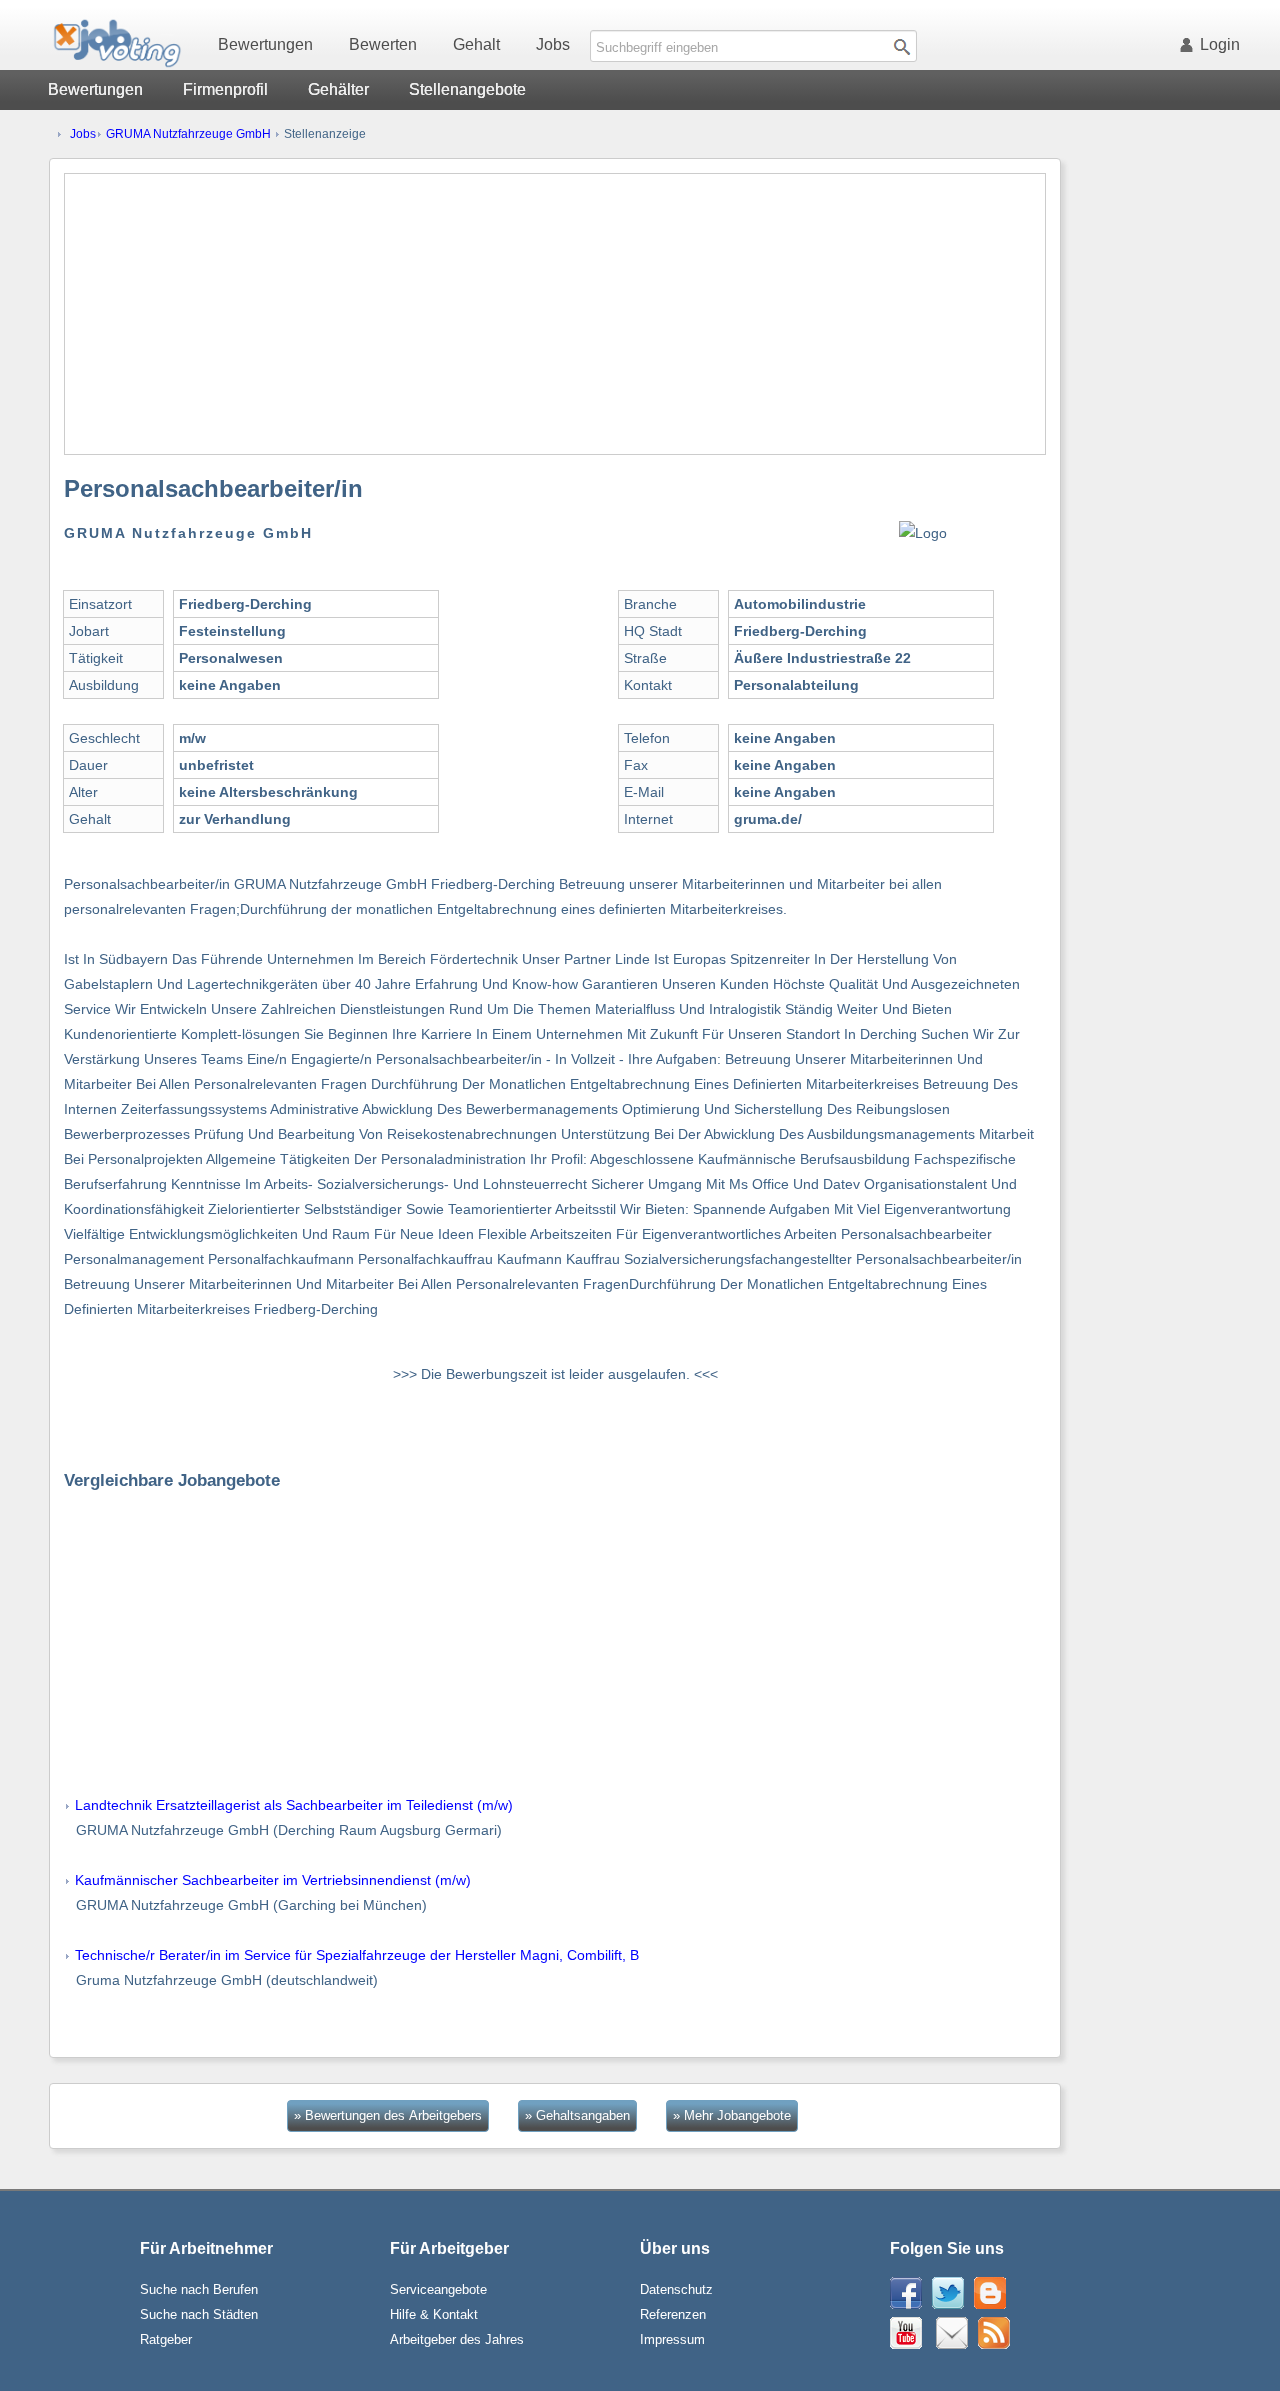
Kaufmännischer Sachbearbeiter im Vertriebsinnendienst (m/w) (273, 1880)
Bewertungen (265, 44)
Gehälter (338, 89)
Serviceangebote (438, 2289)
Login (1220, 44)
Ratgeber (166, 2339)
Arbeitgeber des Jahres (457, 2339)
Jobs (553, 44)
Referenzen (673, 2314)
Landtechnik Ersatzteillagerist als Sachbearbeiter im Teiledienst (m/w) (294, 1805)
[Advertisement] (555, 314)
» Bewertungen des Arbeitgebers (388, 2115)
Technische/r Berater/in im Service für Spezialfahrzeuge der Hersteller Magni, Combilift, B (357, 1955)
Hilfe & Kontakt (434, 2314)
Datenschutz (676, 2289)
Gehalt (476, 44)
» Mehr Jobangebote (732, 2115)
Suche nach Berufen (199, 2289)
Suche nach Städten (199, 2314)
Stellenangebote (467, 89)
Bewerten (383, 44)
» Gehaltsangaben (577, 2115)
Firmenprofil (225, 89)
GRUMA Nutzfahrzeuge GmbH (188, 134)
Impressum (672, 2339)
